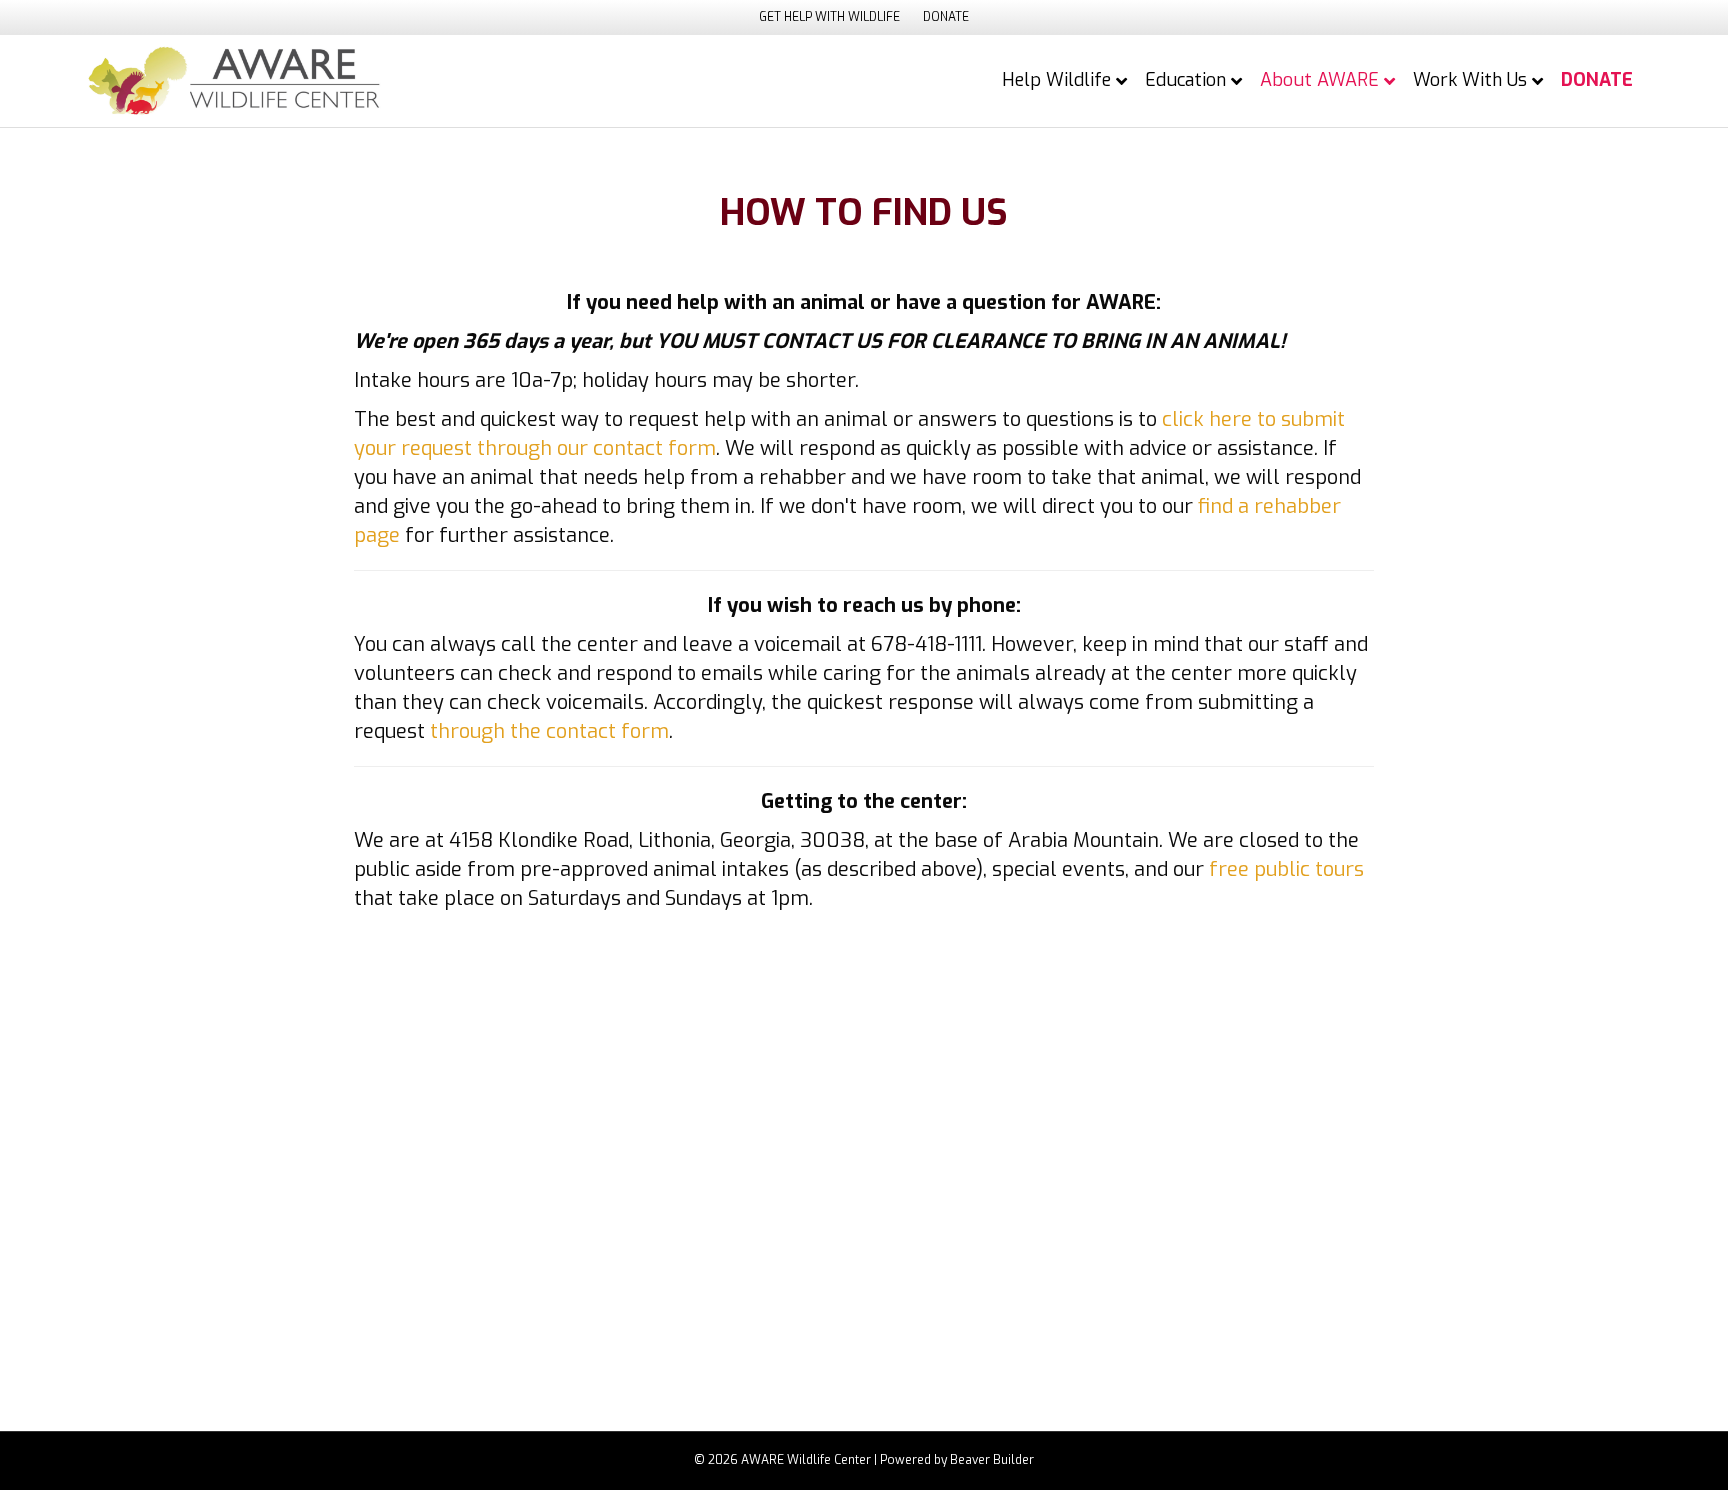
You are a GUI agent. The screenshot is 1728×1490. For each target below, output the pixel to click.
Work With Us (1470, 80)
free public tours (1286, 869)
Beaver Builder (992, 1460)
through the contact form (549, 731)
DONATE (946, 17)
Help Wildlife (1056, 80)
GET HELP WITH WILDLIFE (829, 17)
